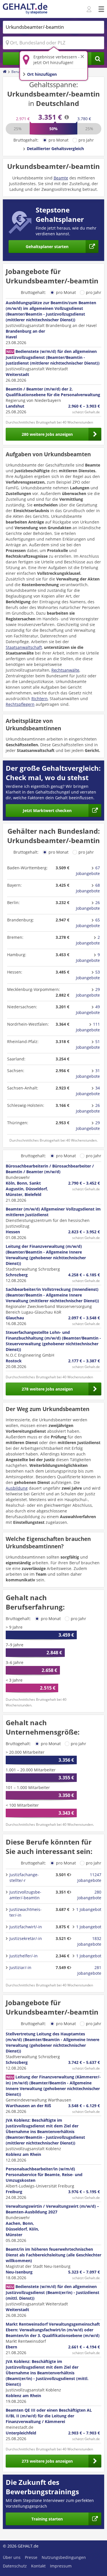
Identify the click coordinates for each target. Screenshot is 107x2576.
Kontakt (38, 2566)
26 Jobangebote (88, 905)
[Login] (90, 9)
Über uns (12, 2557)
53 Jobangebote (88, 975)
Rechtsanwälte (65, 670)
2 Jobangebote (88, 940)
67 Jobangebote (88, 871)
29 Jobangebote (88, 992)
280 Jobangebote (89, 1895)
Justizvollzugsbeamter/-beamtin (25, 1895)
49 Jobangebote (88, 1010)
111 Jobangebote (88, 1027)
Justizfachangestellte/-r (24, 1877)
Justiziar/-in (20, 1967)
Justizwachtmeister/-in (26, 1912)
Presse (31, 2557)
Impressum (61, 2566)
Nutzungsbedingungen (64, 2557)
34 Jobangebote (88, 1091)
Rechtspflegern (20, 704)
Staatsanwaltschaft (24, 647)
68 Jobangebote (88, 888)
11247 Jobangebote (89, 1877)
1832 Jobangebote (89, 1941)
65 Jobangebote (88, 923)
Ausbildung (17, 1488)
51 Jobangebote (88, 1044)
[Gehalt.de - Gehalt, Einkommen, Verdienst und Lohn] (25, 9)
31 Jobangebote (88, 1073)
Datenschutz (15, 2566)
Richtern (40, 699)
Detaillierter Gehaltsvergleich (55, 149)
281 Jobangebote (89, 1970)
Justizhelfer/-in (24, 1956)
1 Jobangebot (89, 1909)
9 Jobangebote (88, 957)
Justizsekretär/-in (26, 1938)
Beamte (61, 178)
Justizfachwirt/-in (26, 1927)
